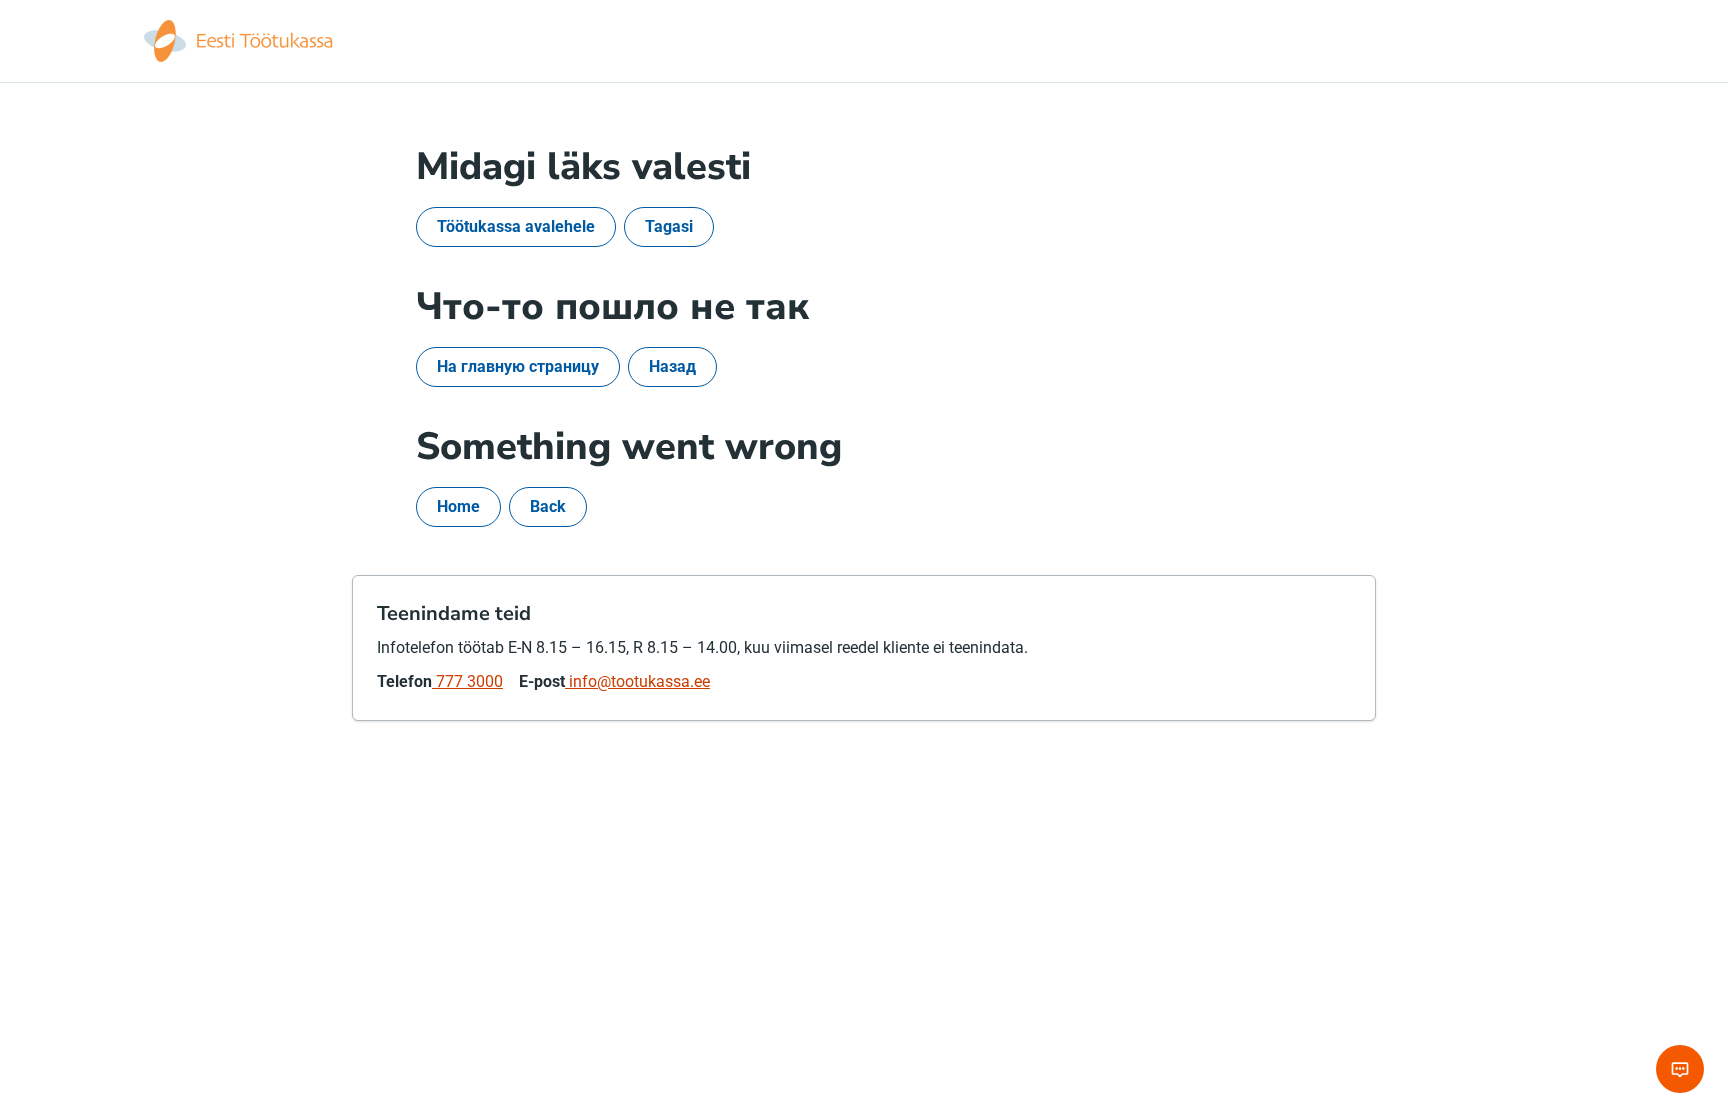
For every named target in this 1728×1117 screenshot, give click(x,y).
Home (458, 506)
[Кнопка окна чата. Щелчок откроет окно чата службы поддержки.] (1680, 1069)
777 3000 (467, 681)
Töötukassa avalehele (516, 226)
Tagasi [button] (669, 226)
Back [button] (548, 506)
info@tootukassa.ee (637, 681)
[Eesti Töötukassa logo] (240, 41)
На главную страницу (518, 366)
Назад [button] (672, 366)
